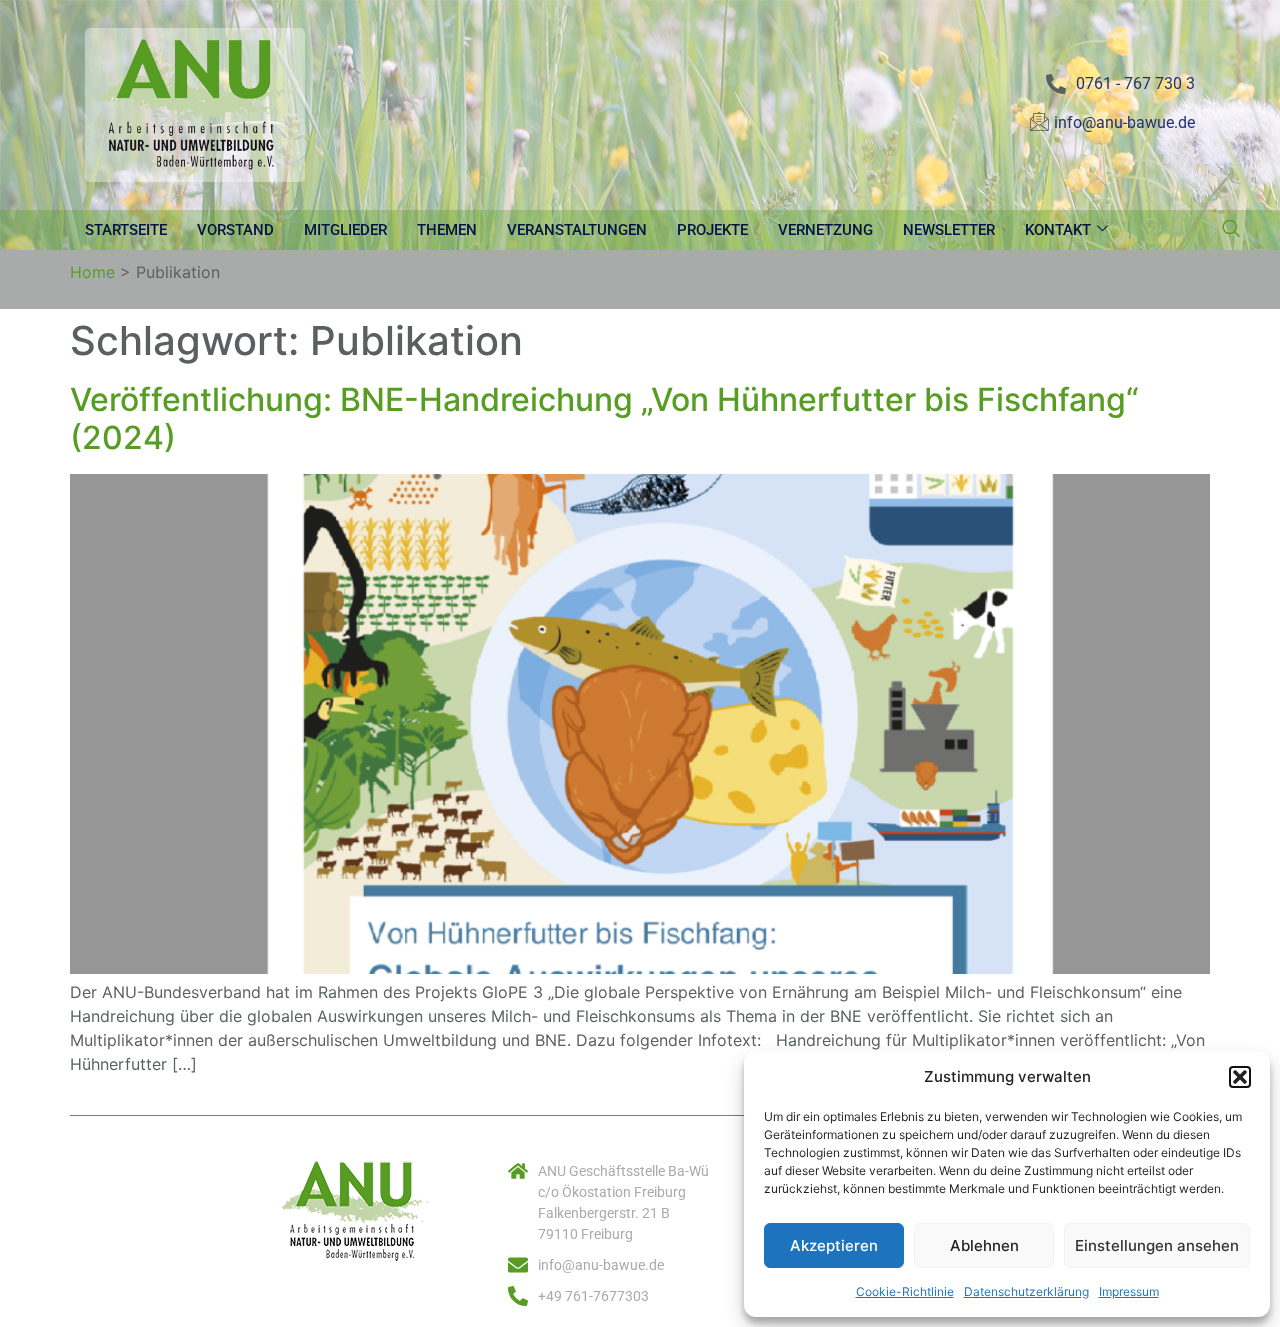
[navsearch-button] (1231, 230)
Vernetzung (825, 230)
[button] (1240, 1077)
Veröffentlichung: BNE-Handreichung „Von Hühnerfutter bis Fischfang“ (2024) (604, 418)
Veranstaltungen (577, 230)
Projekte (712, 230)
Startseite (126, 230)
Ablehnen (984, 1245)
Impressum (1129, 1291)
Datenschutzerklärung (1026, 1291)
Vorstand (235, 230)
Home (92, 272)
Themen (447, 230)
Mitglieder (345, 230)
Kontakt (1058, 230)
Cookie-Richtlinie (905, 1291)
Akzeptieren (834, 1245)
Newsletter (949, 230)
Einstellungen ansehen (1157, 1245)
